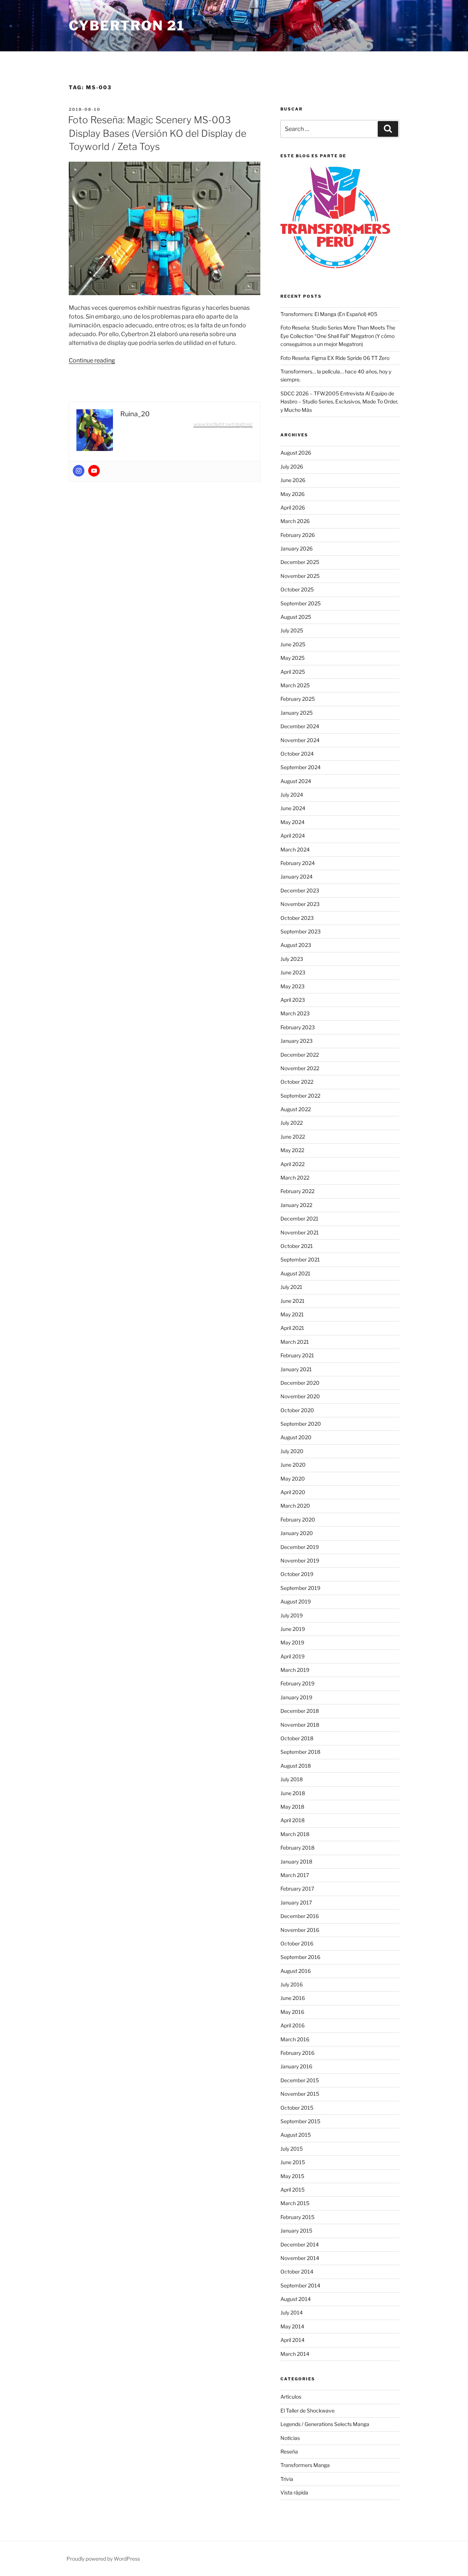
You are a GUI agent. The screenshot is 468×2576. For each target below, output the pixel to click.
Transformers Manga (305, 2465)
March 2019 (295, 1670)
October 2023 (297, 918)
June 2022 (293, 1137)
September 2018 (300, 1752)
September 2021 (300, 1259)
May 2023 (292, 986)
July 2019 (292, 1615)
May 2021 (292, 1314)
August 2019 (296, 1601)
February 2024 (298, 863)
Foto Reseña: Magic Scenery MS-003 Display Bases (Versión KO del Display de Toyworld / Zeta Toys (157, 133)
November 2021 (300, 1232)
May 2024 (292, 822)
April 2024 (293, 836)
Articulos (291, 2397)
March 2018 (295, 1834)
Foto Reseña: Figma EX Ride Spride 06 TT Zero (335, 358)
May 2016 (292, 2012)
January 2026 (297, 548)
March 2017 (295, 1875)
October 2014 (297, 2272)
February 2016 (297, 2053)
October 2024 (297, 754)
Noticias (290, 2438)
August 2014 (296, 2299)
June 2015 (293, 2162)
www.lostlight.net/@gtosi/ (223, 424)
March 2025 (295, 685)
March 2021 (295, 1342)
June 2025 (293, 644)
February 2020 (298, 1520)
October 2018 (297, 1738)
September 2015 (300, 2121)
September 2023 (301, 931)
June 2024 (293, 808)
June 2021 (292, 1301)
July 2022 (292, 1123)
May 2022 (292, 1150)
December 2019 (300, 1547)
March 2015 (295, 2203)
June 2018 (293, 1793)
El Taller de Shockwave (307, 2410)
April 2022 (292, 1164)
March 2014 (295, 2354)
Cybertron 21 (127, 26)
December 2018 (300, 1711)
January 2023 (297, 1041)
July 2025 (292, 630)
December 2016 (300, 1916)
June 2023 (293, 972)
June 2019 (293, 1629)
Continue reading (92, 360)
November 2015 (300, 2094)
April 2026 (293, 507)
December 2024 (300, 726)
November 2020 (300, 1396)
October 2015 (297, 2108)
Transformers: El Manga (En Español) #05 (329, 314)
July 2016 (292, 1984)
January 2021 (296, 1369)
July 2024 (292, 795)
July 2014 (292, 2312)
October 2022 (297, 1082)
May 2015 (292, 2176)
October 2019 (297, 1574)
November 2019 (300, 1560)
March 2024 (295, 849)
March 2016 (295, 2039)
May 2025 (292, 658)
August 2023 (296, 945)
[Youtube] (94, 471)
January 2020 (297, 1533)
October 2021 (297, 1246)
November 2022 (300, 1068)
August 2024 (296, 781)
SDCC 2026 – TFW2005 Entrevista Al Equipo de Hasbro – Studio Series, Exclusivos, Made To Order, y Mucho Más (339, 402)
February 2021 (297, 1355)
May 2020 (293, 1479)
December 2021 (299, 1219)
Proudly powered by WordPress (103, 2559)
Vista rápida (294, 2492)
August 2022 (296, 1109)
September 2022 (300, 1096)
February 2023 (298, 1027)
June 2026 (293, 480)
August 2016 (296, 1971)
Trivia (287, 2479)
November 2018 (300, 1725)
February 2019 (297, 1683)
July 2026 (292, 467)
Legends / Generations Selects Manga (325, 2424)
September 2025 (301, 603)
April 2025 (293, 672)
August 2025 (296, 617)
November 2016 (300, 1930)
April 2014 (292, 2340)
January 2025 (297, 713)
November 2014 (300, 2258)
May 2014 (292, 2326)
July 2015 (292, 2149)
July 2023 (292, 959)
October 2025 (297, 589)
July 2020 (292, 1451)
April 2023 (293, 1000)
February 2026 (298, 535)
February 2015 (297, 2217)
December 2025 (300, 562)
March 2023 (295, 1013)
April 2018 (292, 1820)
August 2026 (296, 453)
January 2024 (297, 877)
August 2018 (296, 1766)
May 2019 (292, 1642)
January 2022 (296, 1205)
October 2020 (297, 1410)
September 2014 (300, 2285)
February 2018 (297, 1848)
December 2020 (300, 1383)
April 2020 (293, 1492)
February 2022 (297, 1191)
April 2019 (292, 1656)
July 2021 (291, 1287)
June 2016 (293, 1998)
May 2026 (292, 494)
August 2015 (296, 2135)
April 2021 (292, 1328)
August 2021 (295, 1273)
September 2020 (301, 1424)
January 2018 (296, 1862)
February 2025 (298, 699)
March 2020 (295, 1506)
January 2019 (296, 1697)
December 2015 (300, 2080)
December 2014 (300, 2244)
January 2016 (296, 2066)
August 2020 (296, 1437)
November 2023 (300, 904)
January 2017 (296, 1902)
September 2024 (301, 767)
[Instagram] (79, 471)
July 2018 (292, 1779)
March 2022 (295, 1178)
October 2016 (297, 1943)
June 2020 (293, 1465)
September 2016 (300, 1957)
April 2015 (292, 2190)
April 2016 (292, 2025)
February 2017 (297, 1889)
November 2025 (300, 576)
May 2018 (292, 1807)
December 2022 (300, 1055)
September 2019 (300, 1588)
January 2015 (296, 2231)
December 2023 (300, 890)
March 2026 (295, 521)
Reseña (289, 2451)
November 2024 (300, 740)
